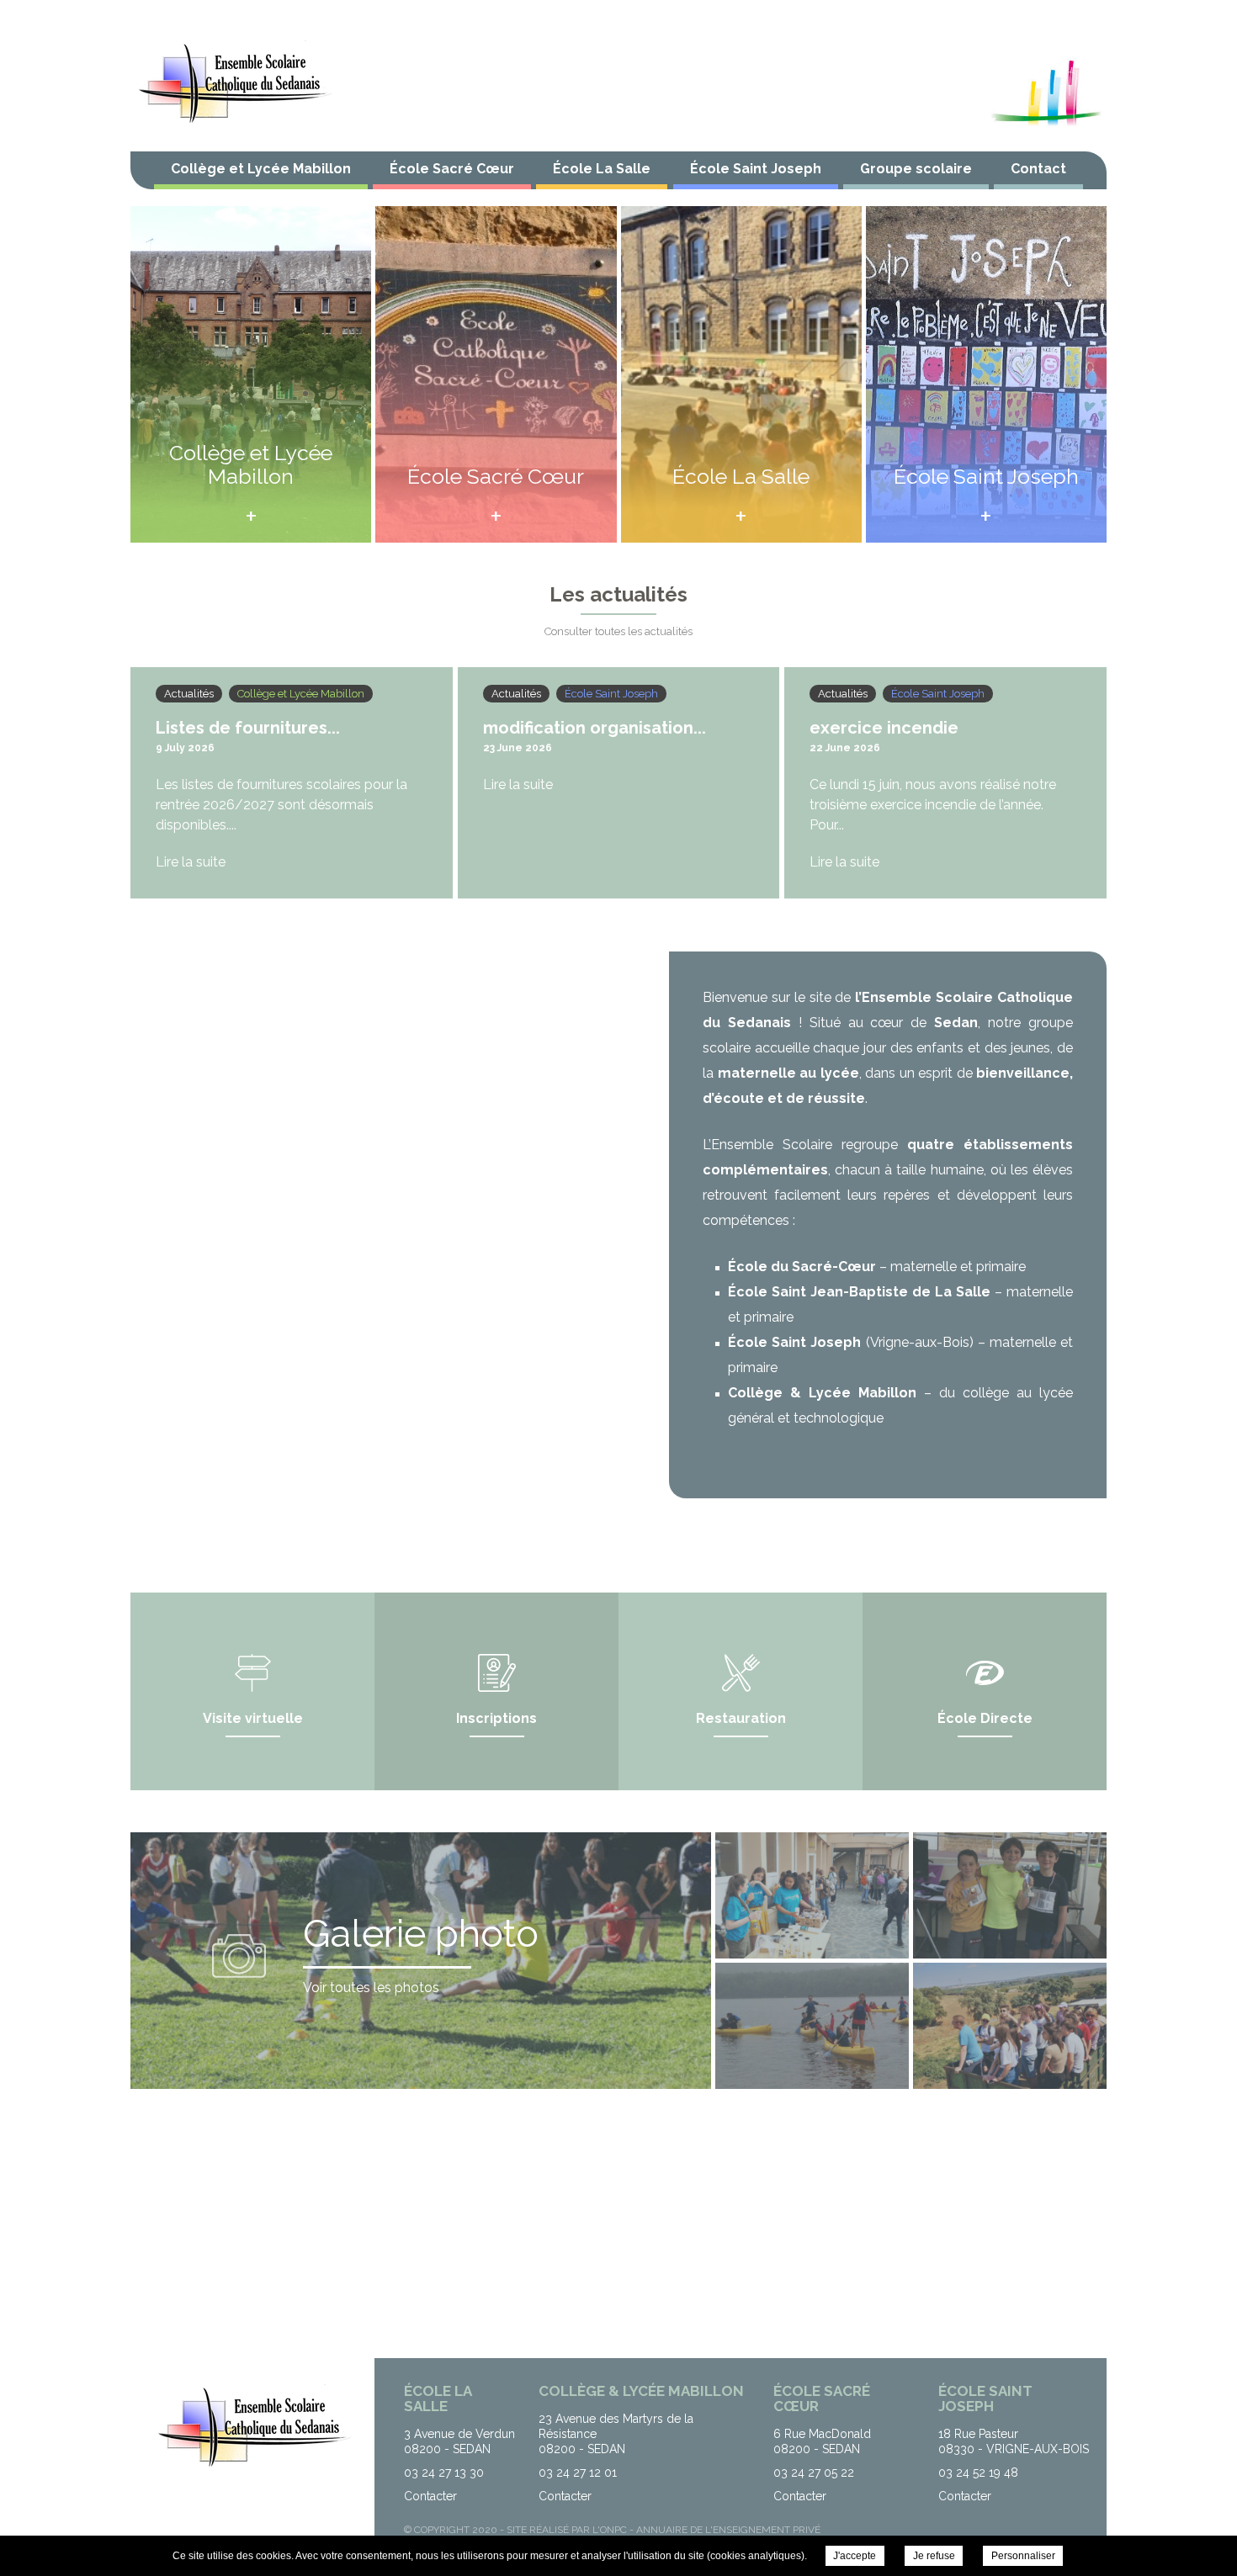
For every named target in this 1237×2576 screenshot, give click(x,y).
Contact (1038, 169)
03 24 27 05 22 (814, 2473)
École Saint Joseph (756, 169)
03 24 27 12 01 (578, 2473)
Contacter (430, 2496)
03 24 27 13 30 (444, 2473)
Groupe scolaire (916, 169)
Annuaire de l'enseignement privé (728, 2530)
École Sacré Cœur (452, 169)
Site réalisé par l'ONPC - (571, 2530)
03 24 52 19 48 (978, 2473)
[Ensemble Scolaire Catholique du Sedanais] (234, 84)
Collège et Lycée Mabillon (261, 169)
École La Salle (602, 169)
